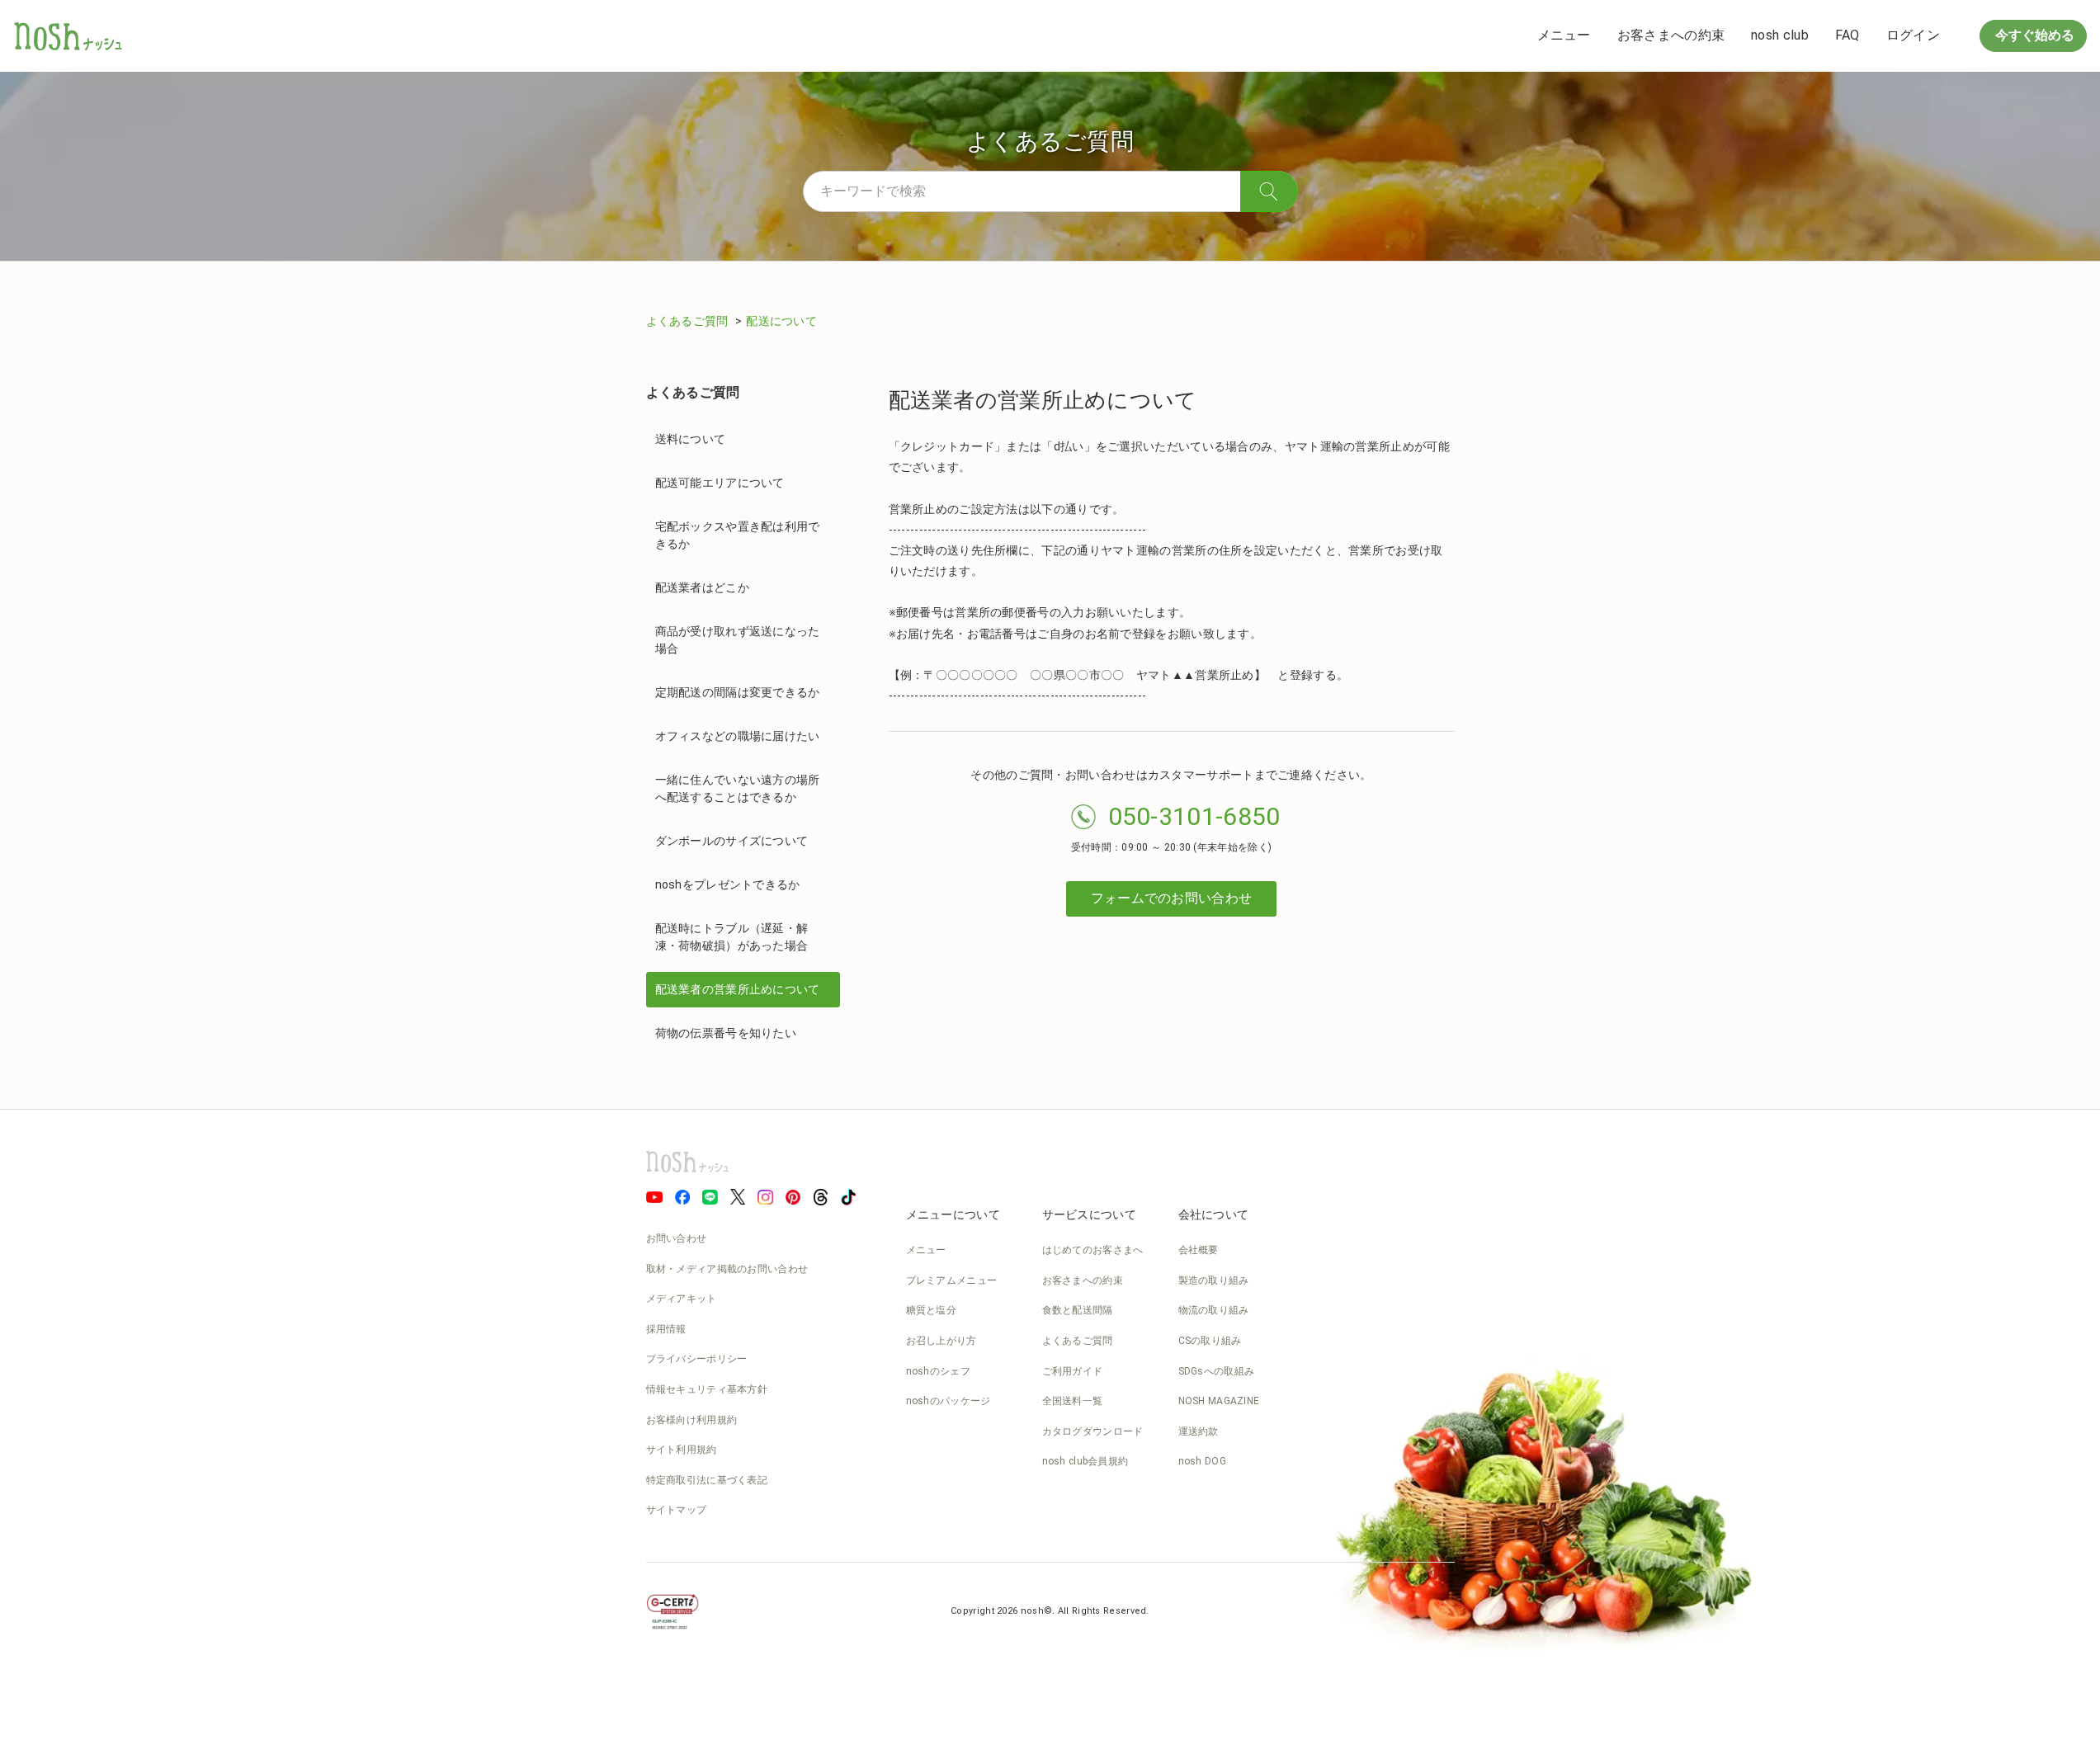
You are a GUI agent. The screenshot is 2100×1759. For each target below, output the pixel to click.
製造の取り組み (1214, 1280)
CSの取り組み (1210, 1341)
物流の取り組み (1214, 1310)
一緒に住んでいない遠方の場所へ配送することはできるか (738, 788)
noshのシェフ (938, 1371)
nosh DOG (1202, 1461)
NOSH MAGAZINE (1219, 1401)
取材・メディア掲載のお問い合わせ (727, 1269)
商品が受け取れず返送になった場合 (738, 640)
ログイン (1913, 35)
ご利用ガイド (1073, 1371)
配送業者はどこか (702, 587)
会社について (1214, 1214)
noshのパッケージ (949, 1401)
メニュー (1564, 35)
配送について (781, 321)
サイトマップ (677, 1510)
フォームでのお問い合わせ (1172, 898)
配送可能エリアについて (720, 483)
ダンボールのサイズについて (732, 841)
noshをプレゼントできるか (728, 884)
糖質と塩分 (932, 1310)
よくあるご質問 (689, 321)
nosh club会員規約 (1085, 1461)
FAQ (1848, 35)
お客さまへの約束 (1671, 35)
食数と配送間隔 (1078, 1310)
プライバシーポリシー (697, 1359)
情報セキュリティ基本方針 (707, 1389)
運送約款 (1199, 1431)
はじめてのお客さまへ (1093, 1250)
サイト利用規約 (682, 1450)
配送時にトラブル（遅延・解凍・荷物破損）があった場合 (732, 937)
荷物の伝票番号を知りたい (726, 1033)
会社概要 (1199, 1250)
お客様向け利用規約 (692, 1420)
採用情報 (666, 1329)
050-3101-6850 (1194, 816)
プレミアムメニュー (952, 1280)
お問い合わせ (677, 1238)
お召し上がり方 (941, 1341)
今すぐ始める (2033, 35)
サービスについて (1089, 1214)
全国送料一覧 (1073, 1401)
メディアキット (682, 1299)
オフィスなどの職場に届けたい (738, 736)
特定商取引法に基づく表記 (707, 1480)
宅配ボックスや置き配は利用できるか (738, 535)
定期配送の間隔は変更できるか (738, 692)
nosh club (1780, 35)
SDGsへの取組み (1217, 1371)
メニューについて (953, 1214)
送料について (691, 439)
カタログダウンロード (1093, 1431)
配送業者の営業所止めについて (738, 989)
